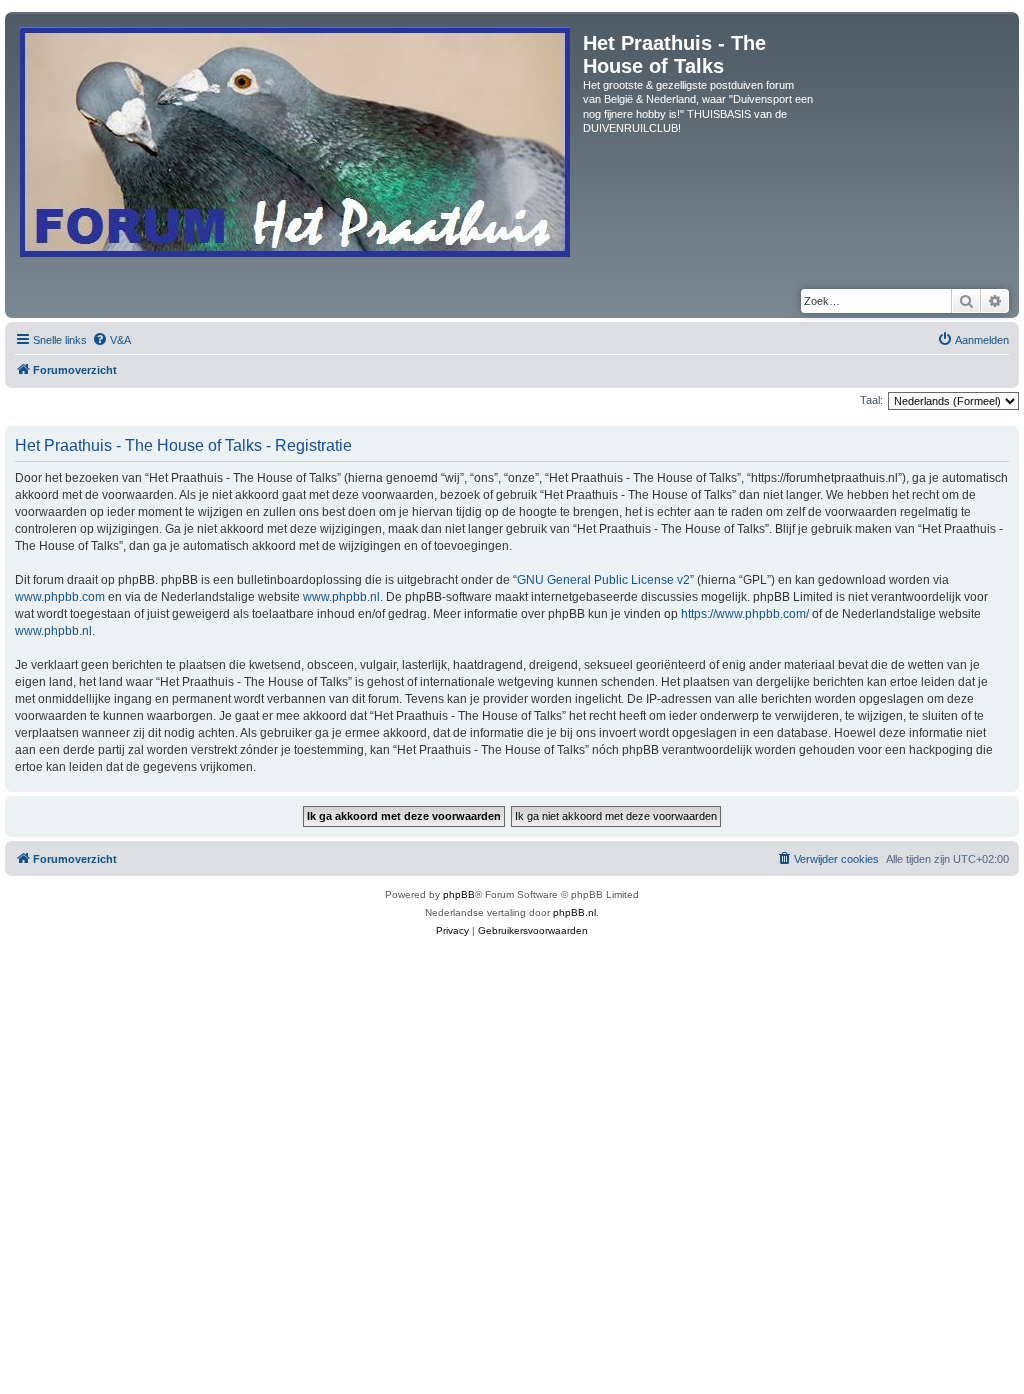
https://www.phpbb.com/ (745, 614)
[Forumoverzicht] (296, 138)
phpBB (459, 894)
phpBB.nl (574, 912)
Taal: (871, 400)
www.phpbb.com (60, 597)
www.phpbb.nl (341, 597)
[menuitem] (111, 340)
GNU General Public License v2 (603, 580)
